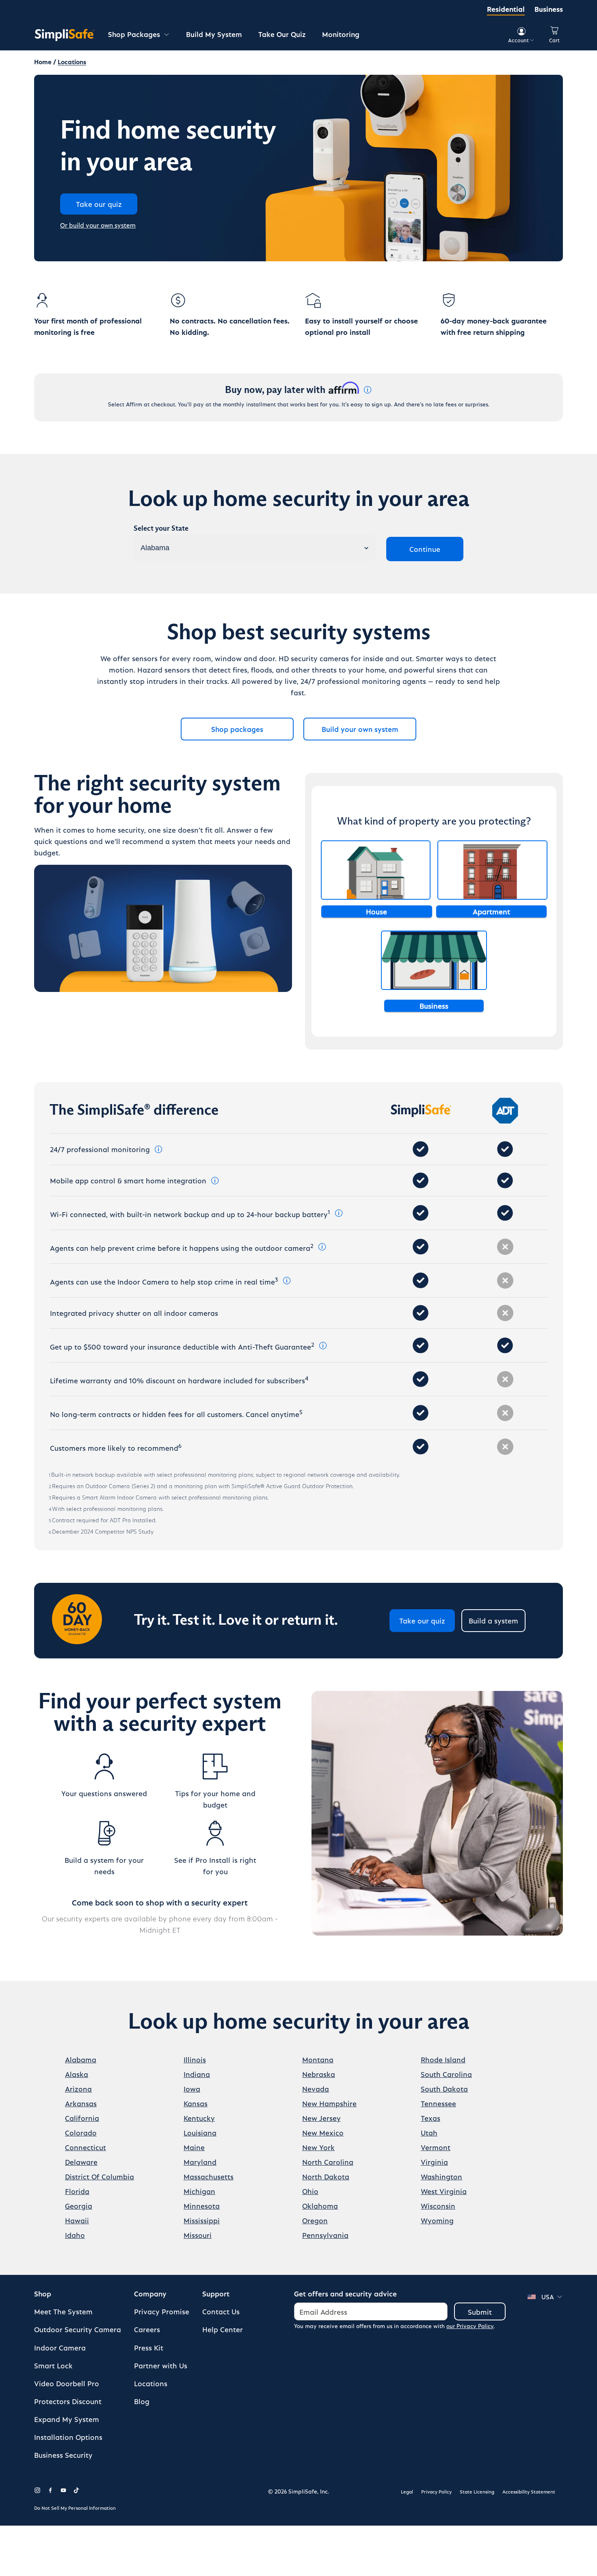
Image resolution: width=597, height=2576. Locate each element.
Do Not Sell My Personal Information (75, 2508)
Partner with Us (161, 2365)
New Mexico (323, 2132)
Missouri (198, 2235)
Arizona (78, 2089)
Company (150, 2293)
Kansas (196, 2103)
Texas (430, 2118)
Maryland (200, 2162)
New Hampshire (329, 2103)
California (82, 2118)
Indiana (197, 2074)
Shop (43, 2293)
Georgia (79, 2206)
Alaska (77, 2074)
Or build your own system (98, 225)
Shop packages (237, 729)
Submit (480, 2312)
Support (216, 2293)
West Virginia (444, 2191)
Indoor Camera (60, 2347)
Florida (77, 2191)
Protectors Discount (68, 2401)
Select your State (161, 529)
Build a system (493, 1620)
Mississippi (202, 2220)
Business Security (63, 2455)
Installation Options (68, 2437)
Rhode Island (443, 2059)
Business (549, 9)
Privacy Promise (162, 2311)
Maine (194, 2147)
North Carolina (328, 2162)
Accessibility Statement (529, 2491)
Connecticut (85, 2147)
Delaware (81, 2162)
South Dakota (444, 2089)
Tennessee (438, 2103)
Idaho (75, 2235)
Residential (506, 9)
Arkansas (81, 2103)
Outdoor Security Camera (78, 2329)
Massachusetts (209, 2176)
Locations (151, 2383)
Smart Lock (53, 2365)
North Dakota (326, 2176)
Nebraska (319, 2074)
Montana (318, 2059)
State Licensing (477, 2491)
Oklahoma (320, 2206)
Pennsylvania (325, 2235)
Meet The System (63, 2311)
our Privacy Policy (470, 2326)
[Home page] (65, 35)
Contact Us (221, 2311)
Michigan (199, 2191)
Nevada (316, 2089)
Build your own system (360, 729)
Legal (407, 2491)
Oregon (315, 2220)
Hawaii (77, 2220)
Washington (441, 2176)
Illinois (195, 2059)
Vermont (436, 2147)
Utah (429, 2132)
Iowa (192, 2089)
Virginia (434, 2162)
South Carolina (446, 2074)
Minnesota (202, 2206)
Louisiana (200, 2132)
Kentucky (199, 2118)
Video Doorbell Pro (67, 2383)
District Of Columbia (99, 2176)
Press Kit (149, 2347)
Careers (147, 2329)
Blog (142, 2401)
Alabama (81, 2059)
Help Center (223, 2329)
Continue (425, 549)
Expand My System (67, 2419)
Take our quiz (422, 1620)
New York (318, 2147)
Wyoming (437, 2220)
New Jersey (321, 2118)
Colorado (81, 2132)
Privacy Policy (436, 2491)
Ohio (310, 2191)
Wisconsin (438, 2206)
